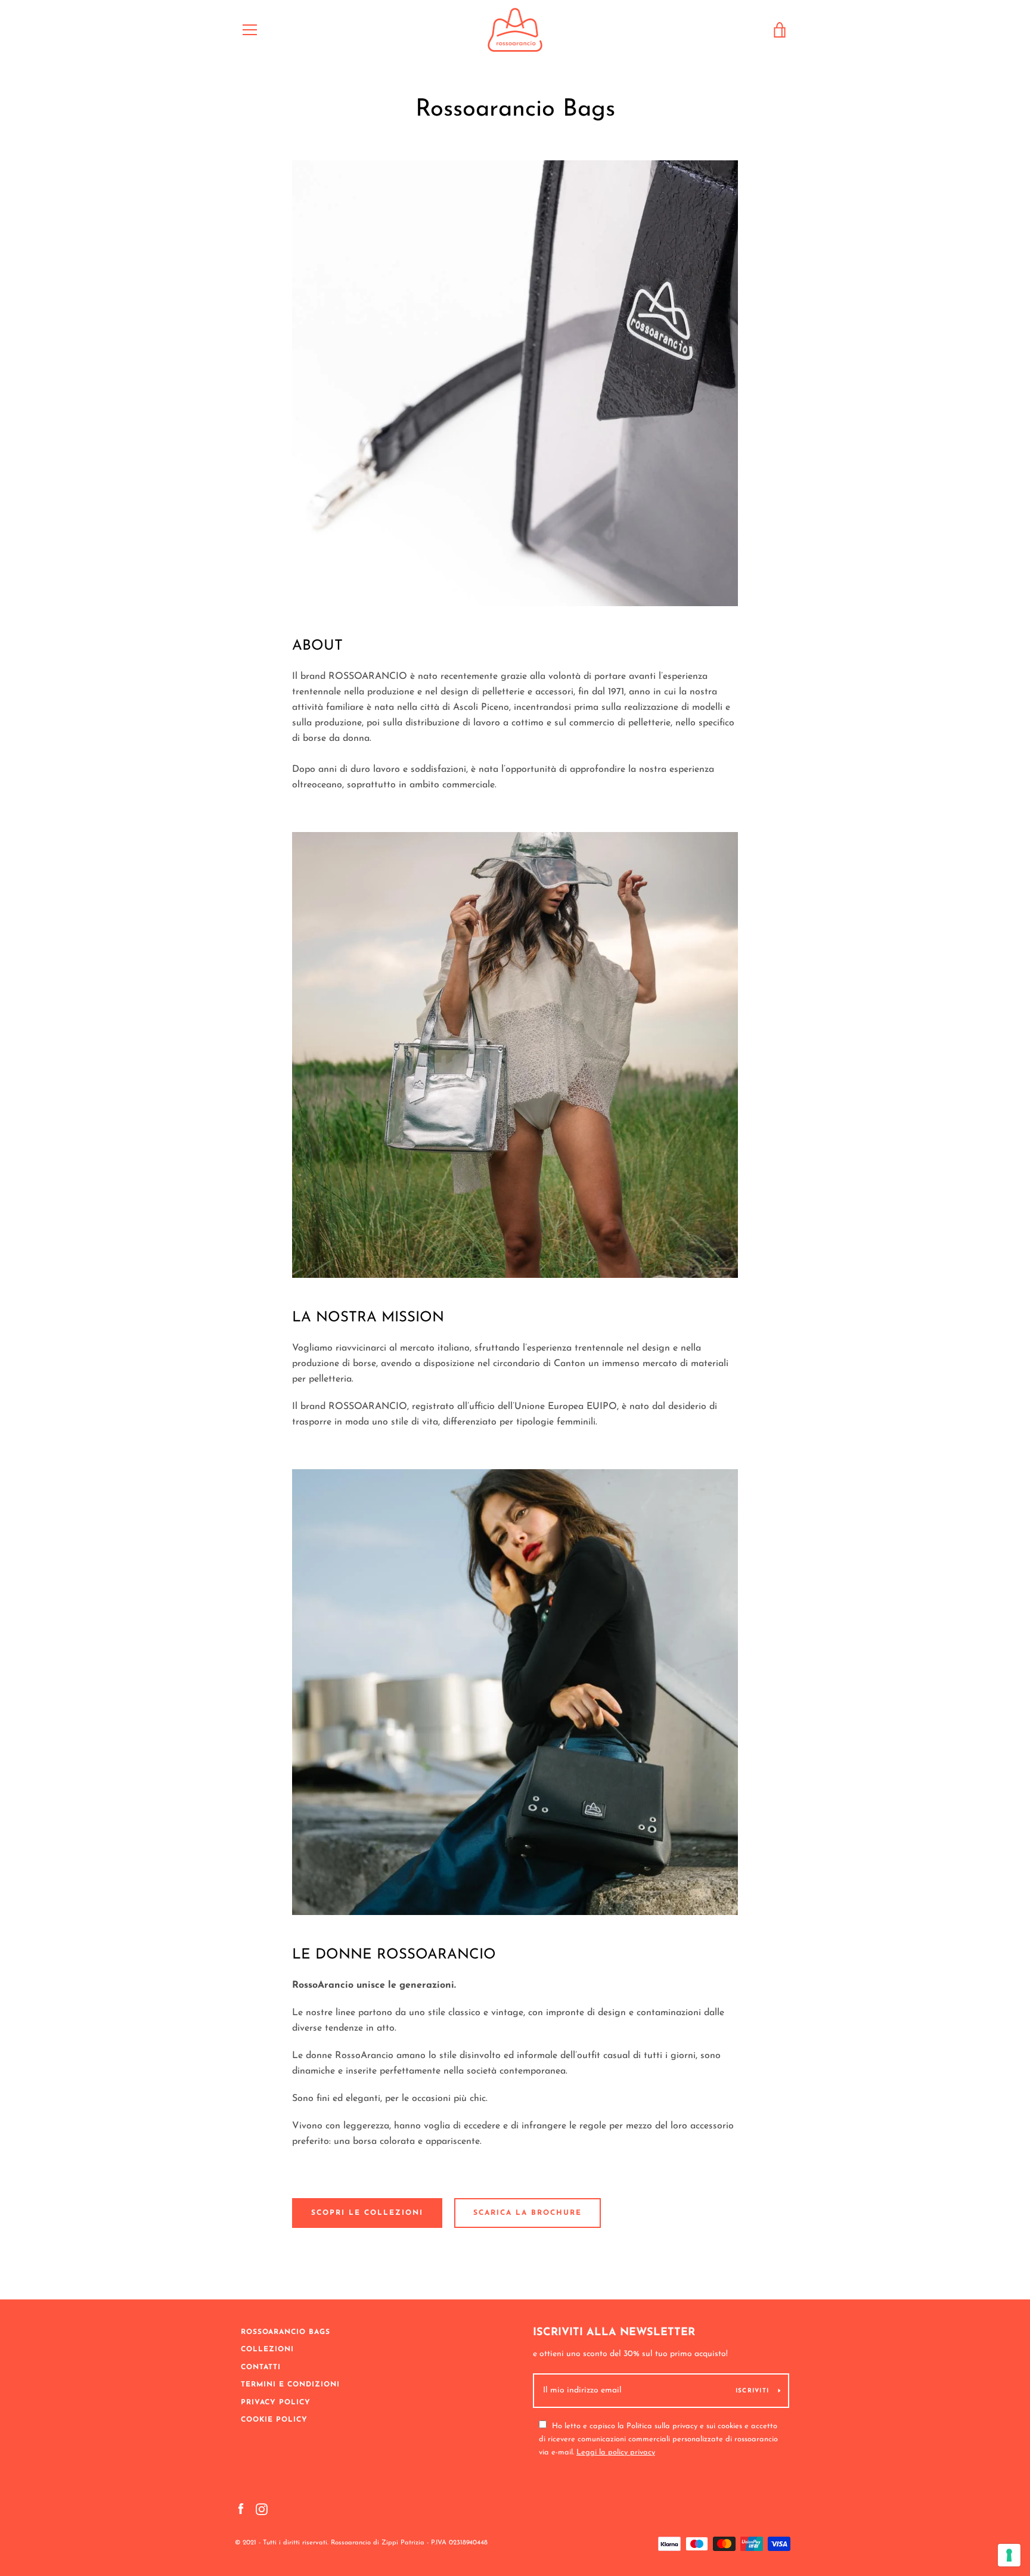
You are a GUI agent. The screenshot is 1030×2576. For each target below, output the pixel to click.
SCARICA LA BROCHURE (528, 2213)
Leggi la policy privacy (616, 2452)
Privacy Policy (276, 2403)
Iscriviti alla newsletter (614, 2333)
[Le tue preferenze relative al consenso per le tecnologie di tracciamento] (1009, 2555)
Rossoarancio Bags (286, 2332)
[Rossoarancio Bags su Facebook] (241, 2509)
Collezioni (267, 2350)
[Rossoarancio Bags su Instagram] (262, 2509)
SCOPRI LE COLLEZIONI (367, 2213)
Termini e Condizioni (290, 2385)
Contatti (261, 2367)
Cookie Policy (274, 2420)
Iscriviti (752, 2391)
